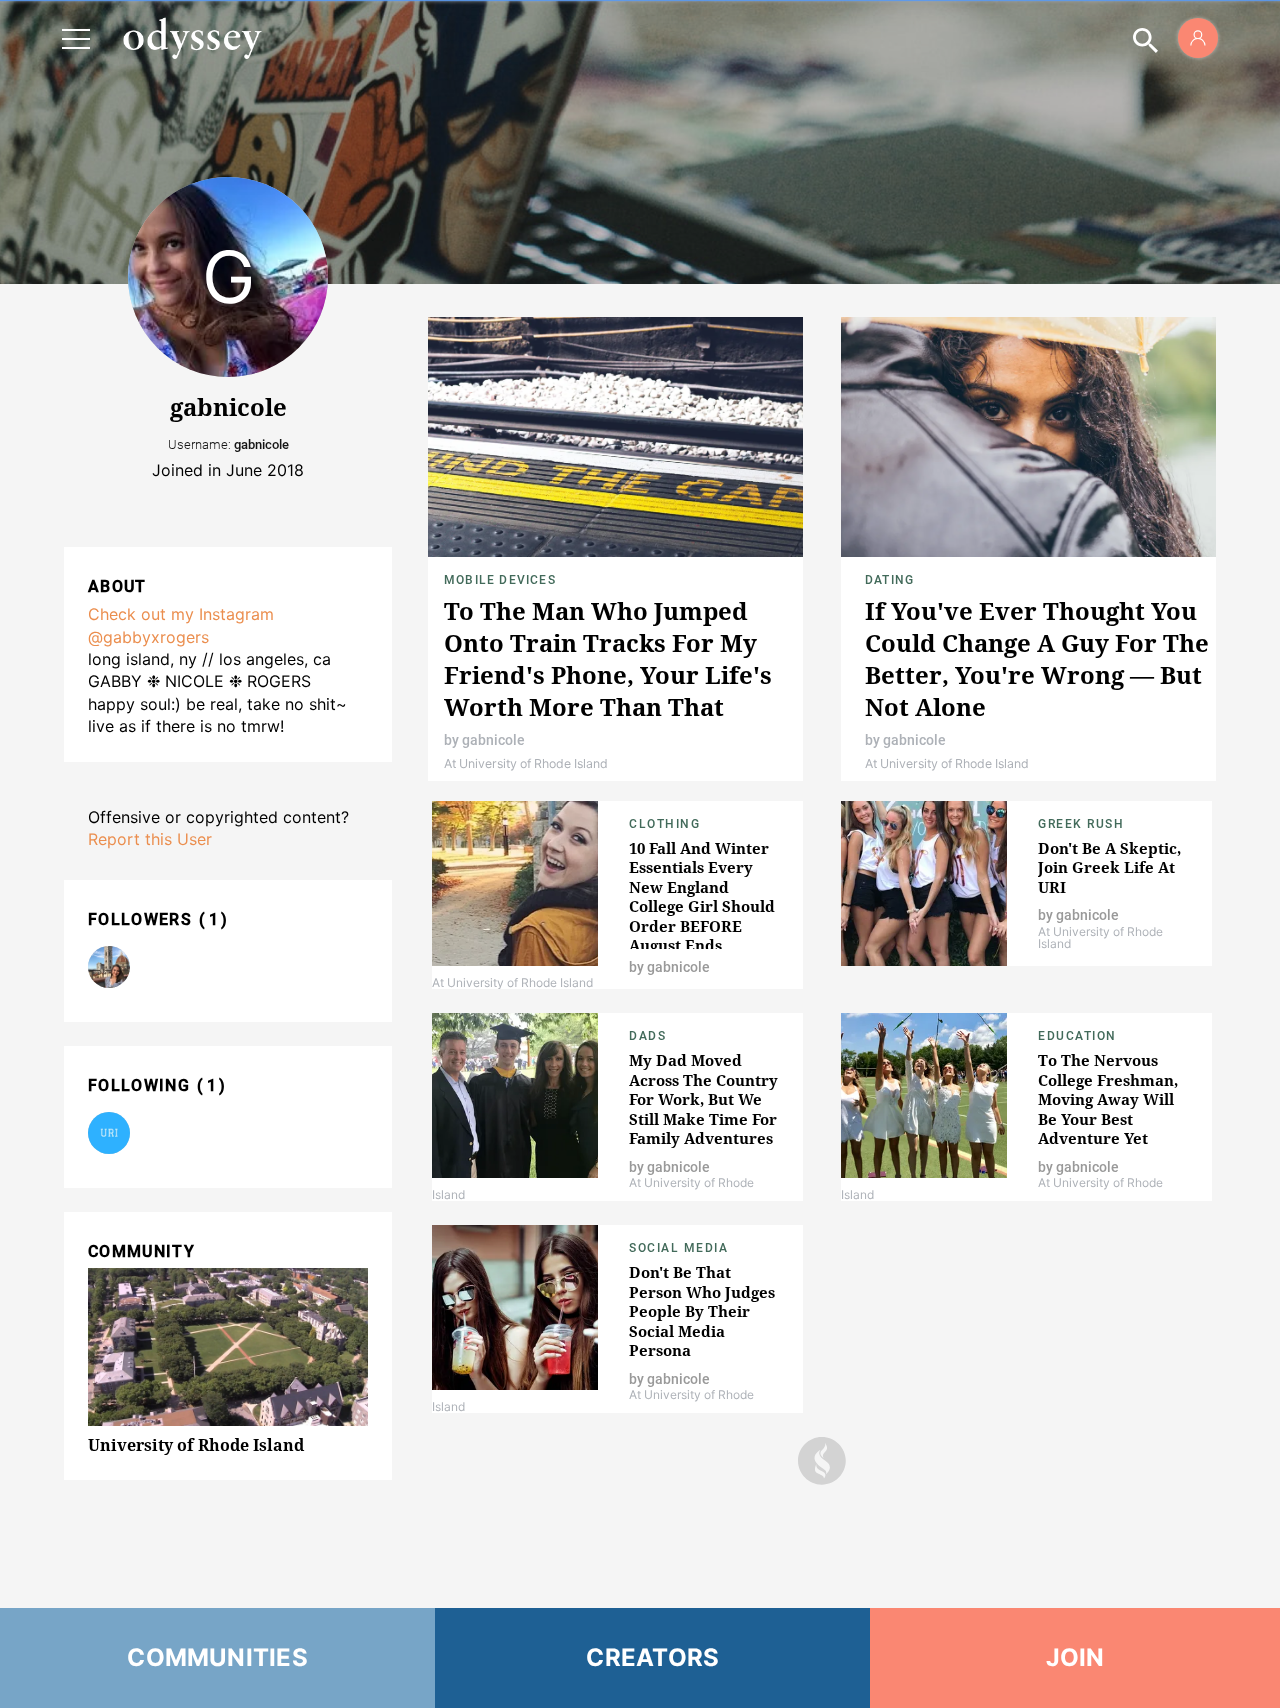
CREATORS (652, 1657)
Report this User (150, 839)
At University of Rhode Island (526, 763)
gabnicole (493, 740)
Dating (889, 580)
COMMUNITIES (217, 1657)
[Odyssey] (192, 38)
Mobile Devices (500, 580)
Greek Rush (1081, 824)
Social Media (678, 1248)
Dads (647, 1036)
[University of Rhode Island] (109, 1133)
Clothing (664, 824)
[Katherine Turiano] (109, 967)
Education (1077, 1036)
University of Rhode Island (196, 1445)
